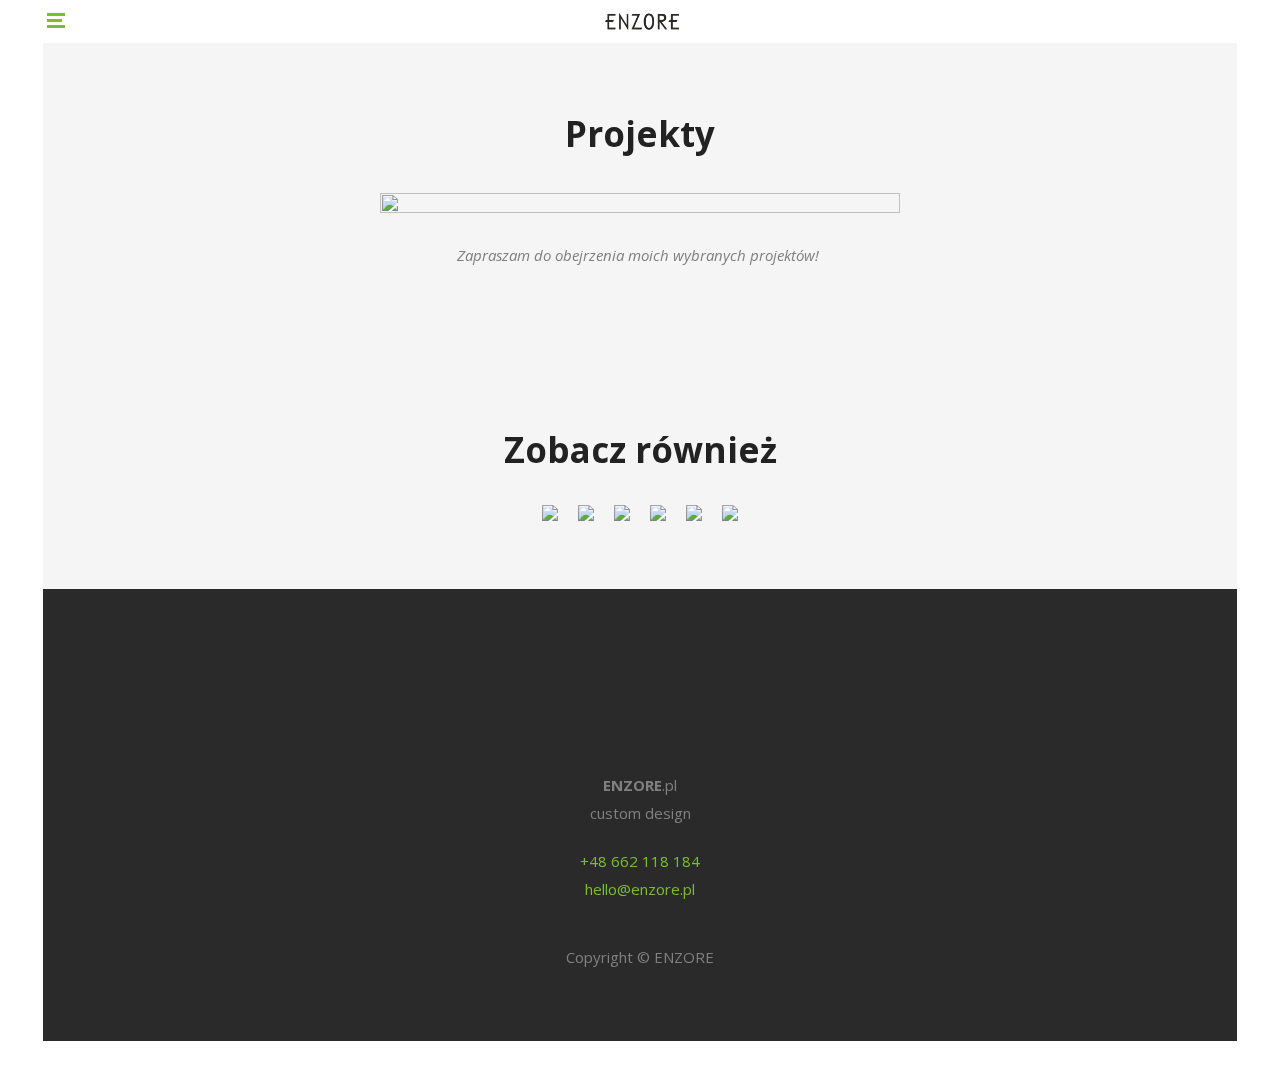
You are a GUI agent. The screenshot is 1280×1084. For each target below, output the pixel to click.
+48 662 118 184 (640, 861)
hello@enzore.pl (640, 889)
